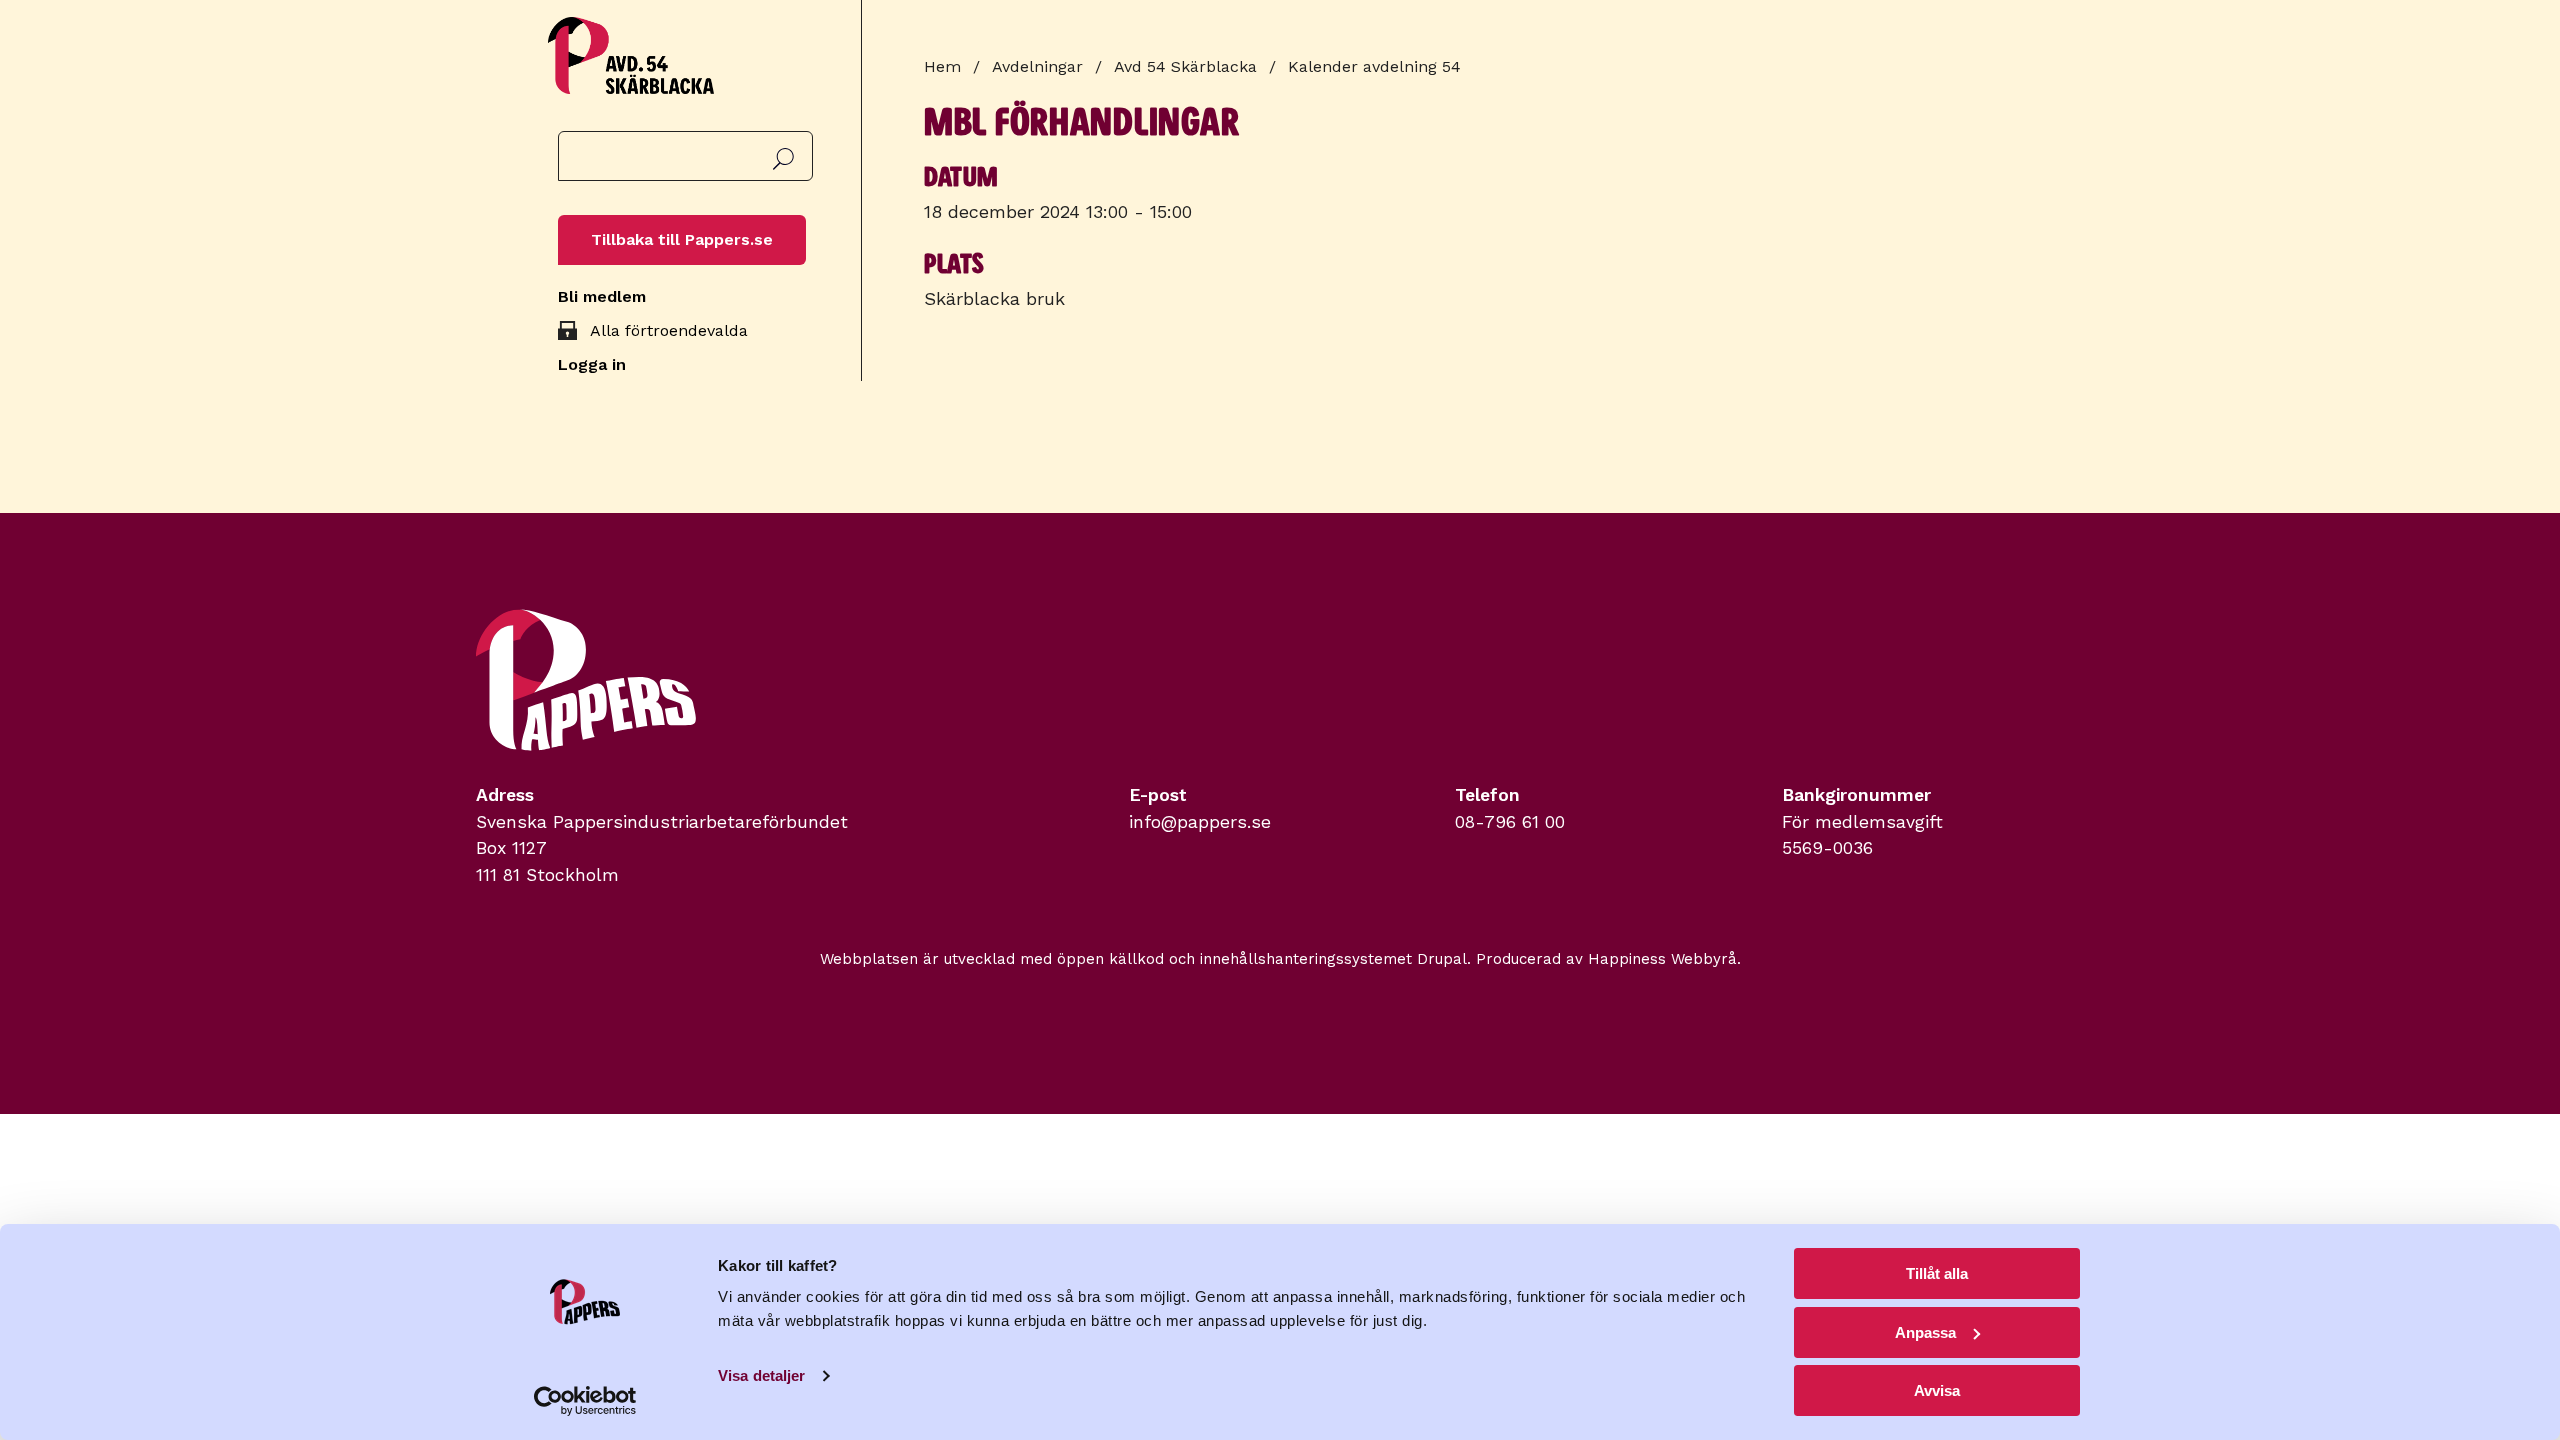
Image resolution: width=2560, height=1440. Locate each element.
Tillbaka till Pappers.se (682, 239)
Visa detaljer (761, 1375)
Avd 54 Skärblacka (1185, 66)
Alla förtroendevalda (669, 330)
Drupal (1442, 959)
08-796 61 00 (1510, 822)
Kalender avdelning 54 (1374, 66)
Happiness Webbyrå (1662, 959)
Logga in (592, 364)
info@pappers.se (1200, 822)
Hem (942, 66)
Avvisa (1937, 1390)
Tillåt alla (1937, 1273)
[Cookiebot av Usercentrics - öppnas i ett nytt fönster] (585, 1401)
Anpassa (1925, 1332)
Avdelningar (1037, 66)
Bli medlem (602, 296)
